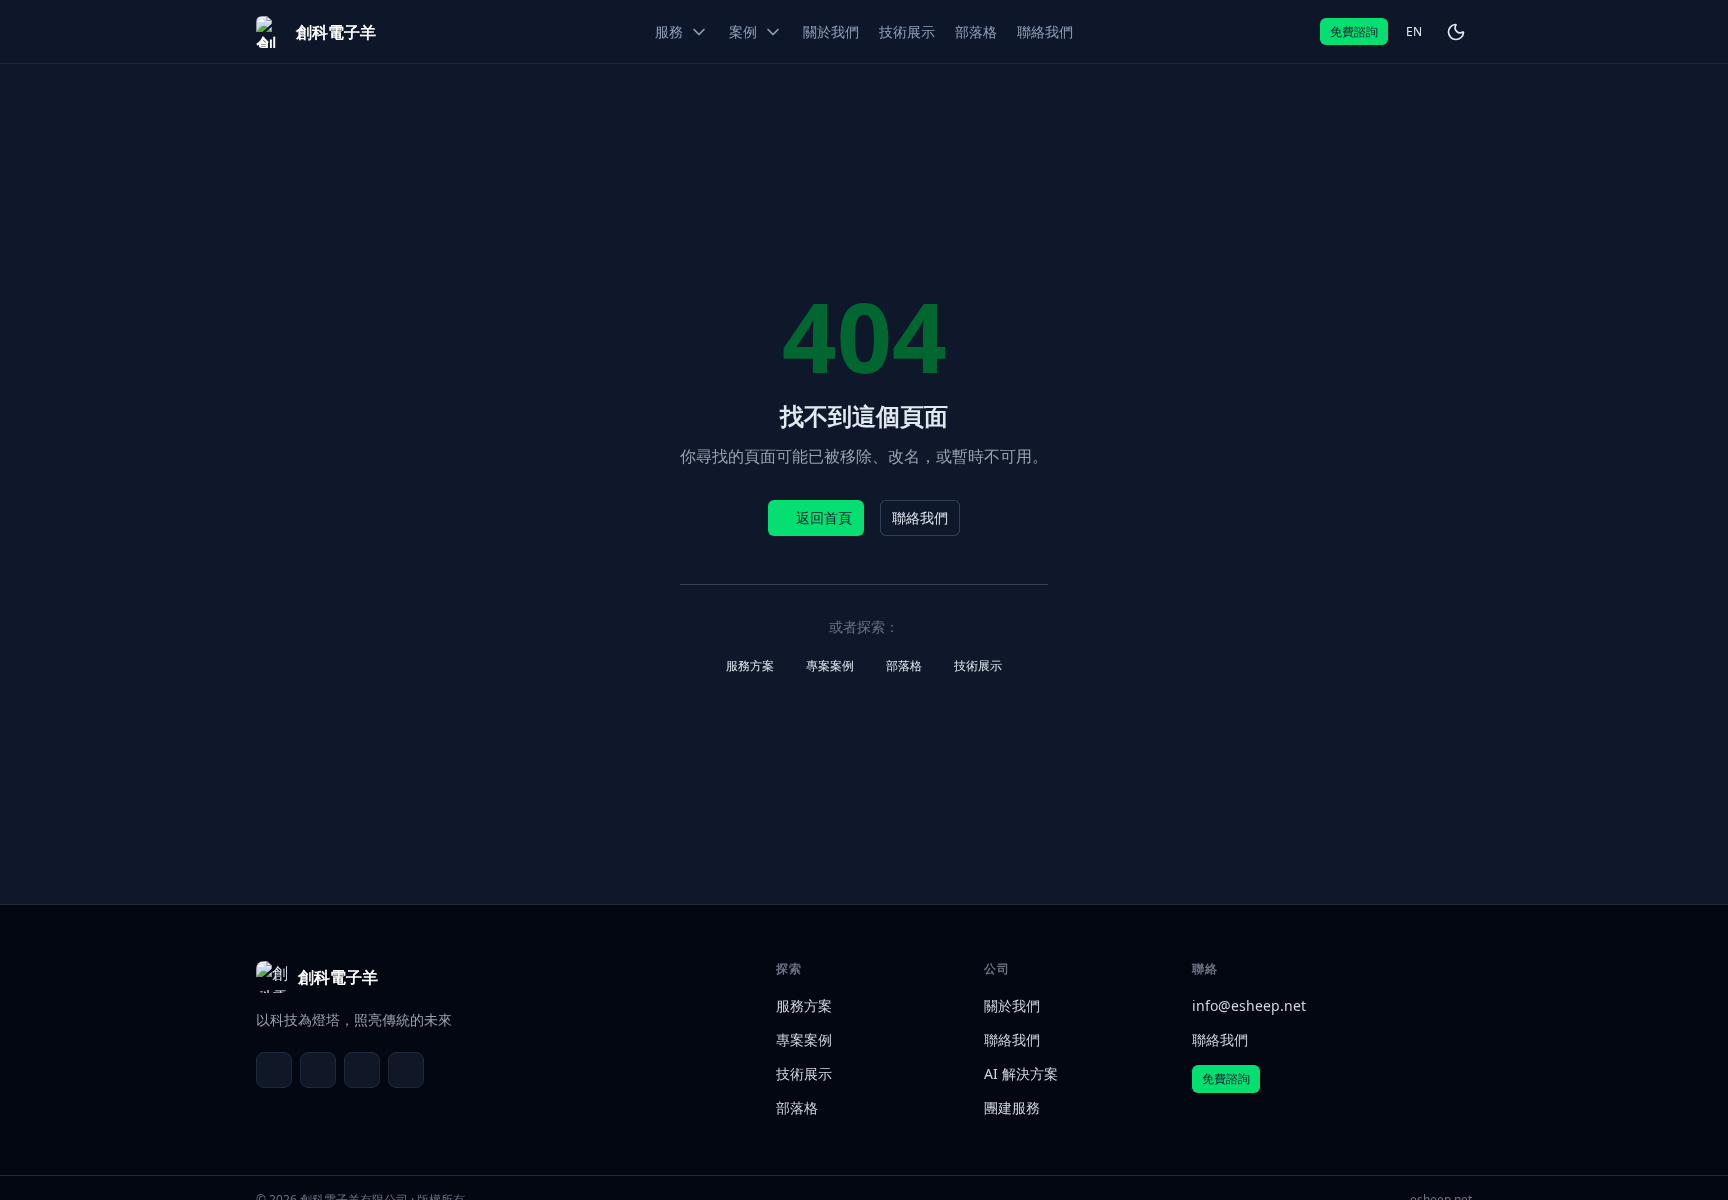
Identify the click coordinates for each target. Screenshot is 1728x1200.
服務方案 (750, 665)
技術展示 (978, 665)
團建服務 (1012, 1107)
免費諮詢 (1354, 31)
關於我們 (1012, 1005)
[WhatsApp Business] (362, 1070)
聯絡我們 (920, 517)
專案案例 (830, 665)
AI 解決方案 (1021, 1073)
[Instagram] (406, 1070)
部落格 (904, 665)
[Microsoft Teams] (318, 1070)
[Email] (274, 1070)
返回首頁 (824, 517)
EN (1414, 31)
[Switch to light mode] (1456, 32)
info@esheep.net (1249, 1005)
